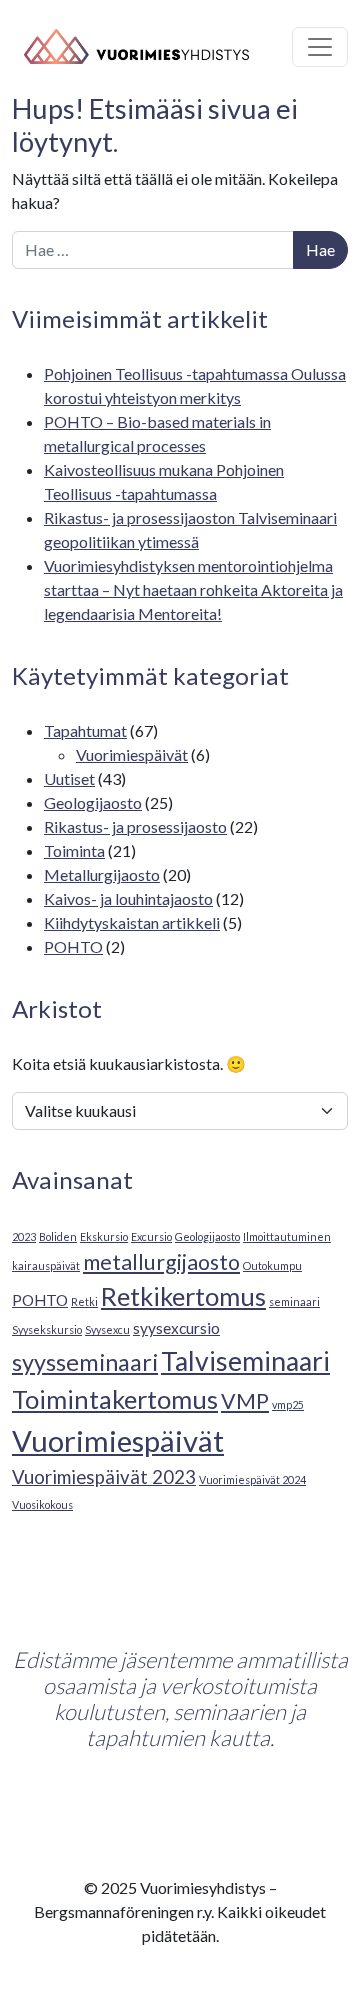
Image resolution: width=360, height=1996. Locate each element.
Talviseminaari (245, 1361)
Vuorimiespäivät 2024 (252, 1479)
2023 (24, 1236)
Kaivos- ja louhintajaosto (128, 898)
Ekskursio (104, 1236)
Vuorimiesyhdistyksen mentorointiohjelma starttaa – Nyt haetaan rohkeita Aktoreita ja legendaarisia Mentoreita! (193, 589)
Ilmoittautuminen (287, 1236)
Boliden (58, 1236)
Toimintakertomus (115, 1399)
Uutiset (69, 778)
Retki (84, 1301)
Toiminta (74, 850)
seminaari (294, 1301)
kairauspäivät (46, 1265)
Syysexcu (107, 1329)
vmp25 (288, 1404)
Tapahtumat (85, 730)
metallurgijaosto (161, 1262)
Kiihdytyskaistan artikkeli (132, 922)
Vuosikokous (42, 1504)
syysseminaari (85, 1362)
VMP (245, 1401)
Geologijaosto (93, 802)
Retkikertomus (183, 1296)
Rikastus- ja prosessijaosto (135, 826)
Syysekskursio (47, 1329)
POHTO (73, 946)
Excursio (151, 1236)
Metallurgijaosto (102, 874)
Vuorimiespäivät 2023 (104, 1477)
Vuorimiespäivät (132, 754)
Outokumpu (272, 1265)
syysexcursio (176, 1328)
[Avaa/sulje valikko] (320, 47)
